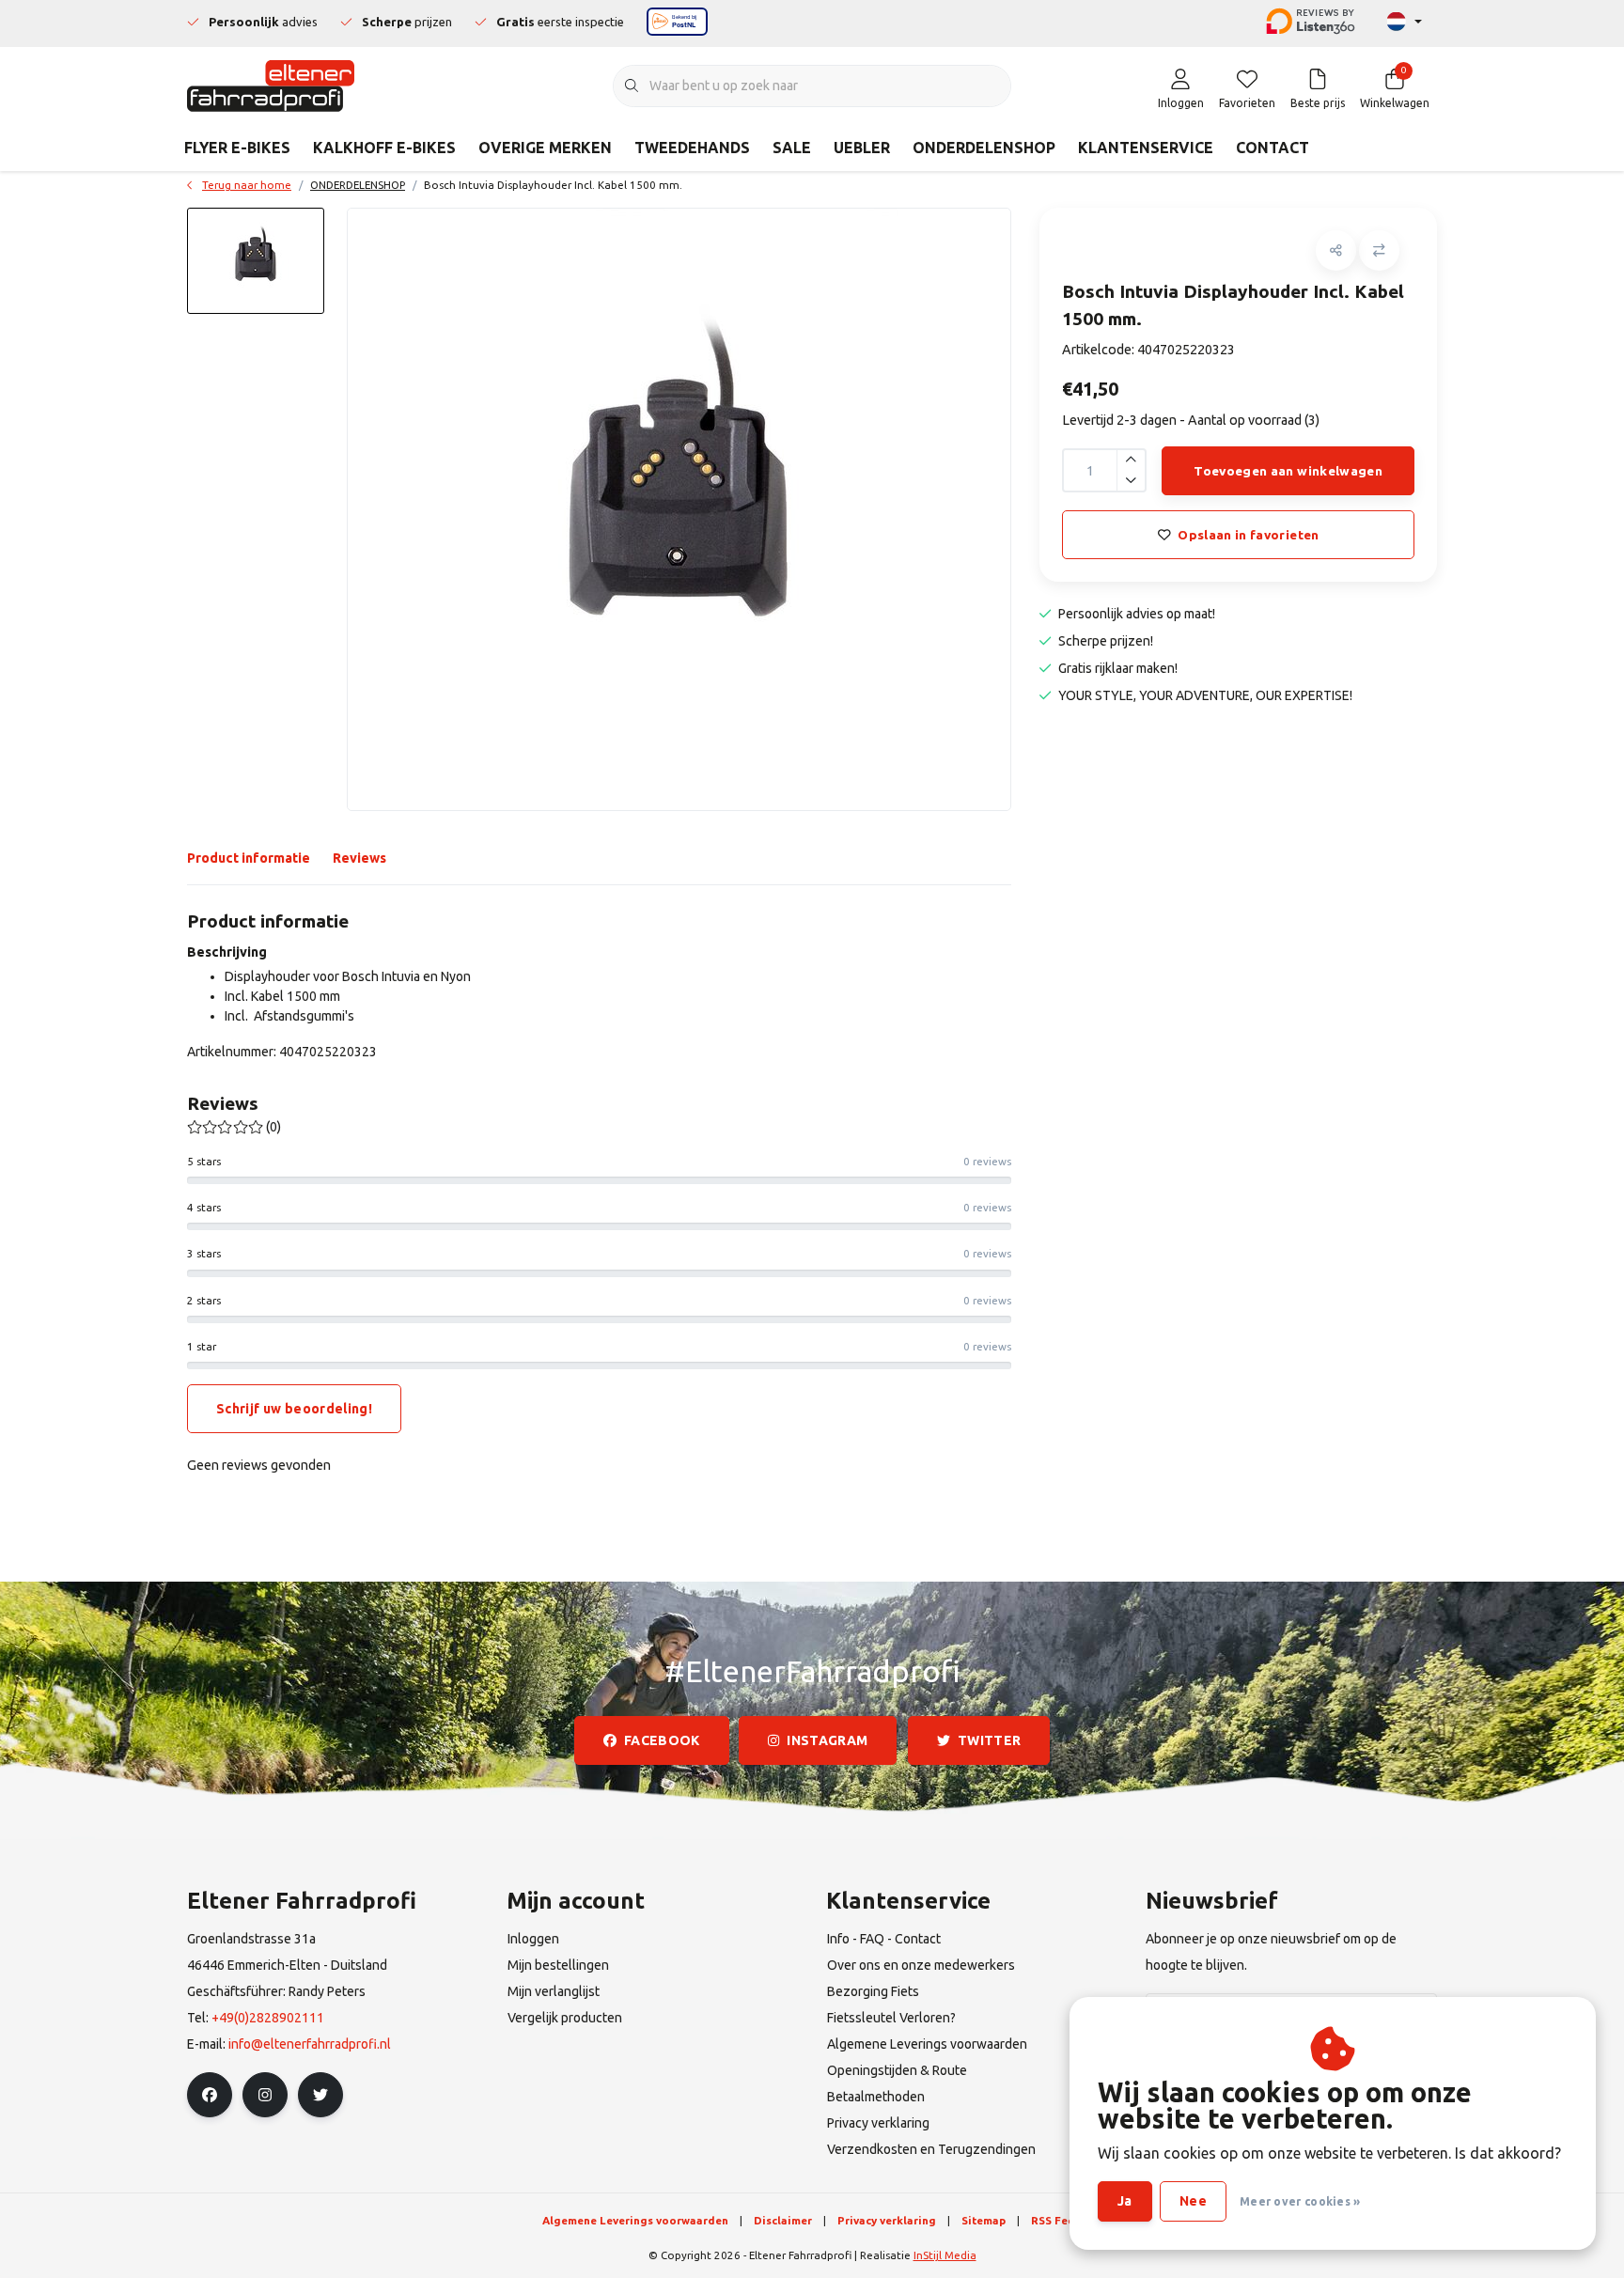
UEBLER (862, 148)
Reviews (359, 858)
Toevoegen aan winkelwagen (1288, 471)
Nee (1193, 2201)
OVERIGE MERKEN (545, 148)
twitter (989, 1740)
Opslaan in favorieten (1248, 535)
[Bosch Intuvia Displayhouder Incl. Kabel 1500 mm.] (679, 509)
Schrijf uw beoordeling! (294, 1409)
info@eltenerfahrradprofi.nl (310, 2044)
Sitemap (984, 2220)
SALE (792, 148)
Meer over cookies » (1300, 2201)
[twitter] (320, 2095)
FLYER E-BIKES (237, 148)
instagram (828, 1740)
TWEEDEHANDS (692, 148)
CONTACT (1273, 148)
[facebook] (210, 2095)
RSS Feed (1056, 2220)
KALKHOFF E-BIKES (384, 148)
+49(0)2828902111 (268, 2018)
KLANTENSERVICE (1146, 148)
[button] (1336, 250)
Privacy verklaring (887, 2220)
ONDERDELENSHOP (984, 148)
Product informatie (249, 858)
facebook (662, 1740)
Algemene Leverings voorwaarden (635, 2220)
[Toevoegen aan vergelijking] (1379, 250)
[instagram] (265, 2095)
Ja (1125, 2201)
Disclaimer (783, 2220)
